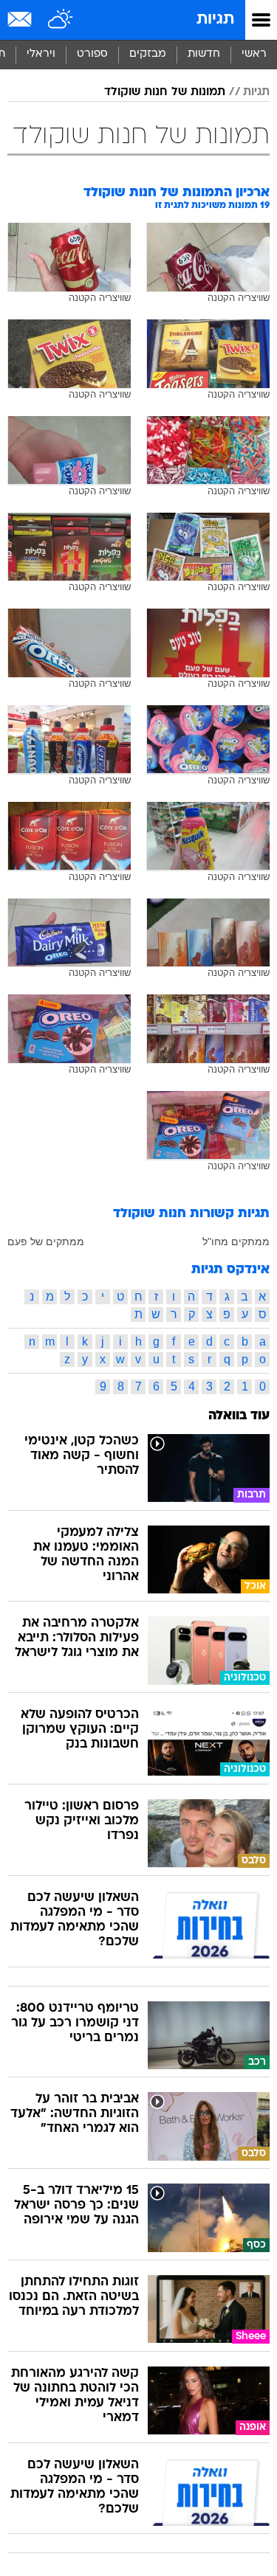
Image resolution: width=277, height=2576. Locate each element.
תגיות (215, 20)
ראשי (254, 54)
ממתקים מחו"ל (236, 1242)
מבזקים (148, 54)
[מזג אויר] (61, 20)
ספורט (92, 54)
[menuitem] (204, 55)
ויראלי (41, 54)
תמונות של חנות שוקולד (165, 92)
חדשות (204, 54)
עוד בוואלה (239, 1416)
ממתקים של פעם (46, 1242)
